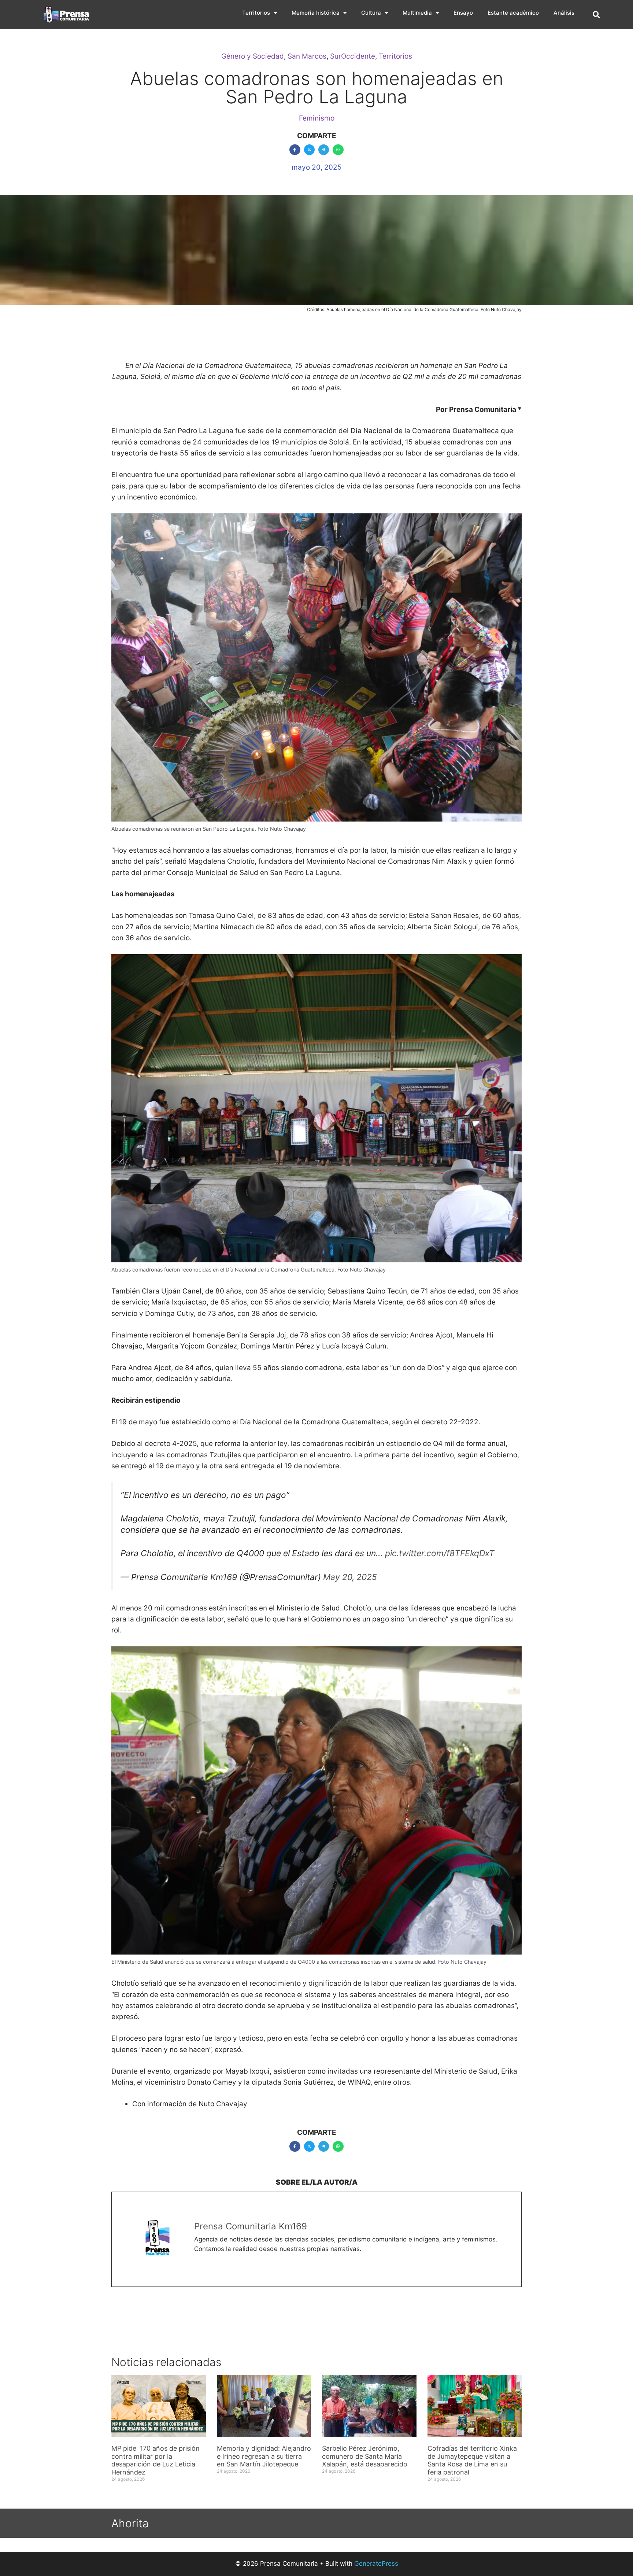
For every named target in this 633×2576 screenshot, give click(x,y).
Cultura (371, 13)
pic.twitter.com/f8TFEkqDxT (440, 1553)
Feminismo (317, 118)
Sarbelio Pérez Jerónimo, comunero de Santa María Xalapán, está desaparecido (365, 2456)
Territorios (256, 13)
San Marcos (307, 56)
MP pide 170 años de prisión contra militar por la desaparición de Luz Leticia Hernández (156, 2460)
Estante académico (513, 13)
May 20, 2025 (350, 1577)
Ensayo (463, 13)
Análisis (564, 13)
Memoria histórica (316, 13)
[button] (596, 15)
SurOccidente (353, 56)
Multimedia (417, 13)
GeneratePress (376, 2564)
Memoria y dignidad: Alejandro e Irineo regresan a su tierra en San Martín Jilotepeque (264, 2456)
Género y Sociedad (253, 56)
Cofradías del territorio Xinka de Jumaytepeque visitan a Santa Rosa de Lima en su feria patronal (472, 2460)
